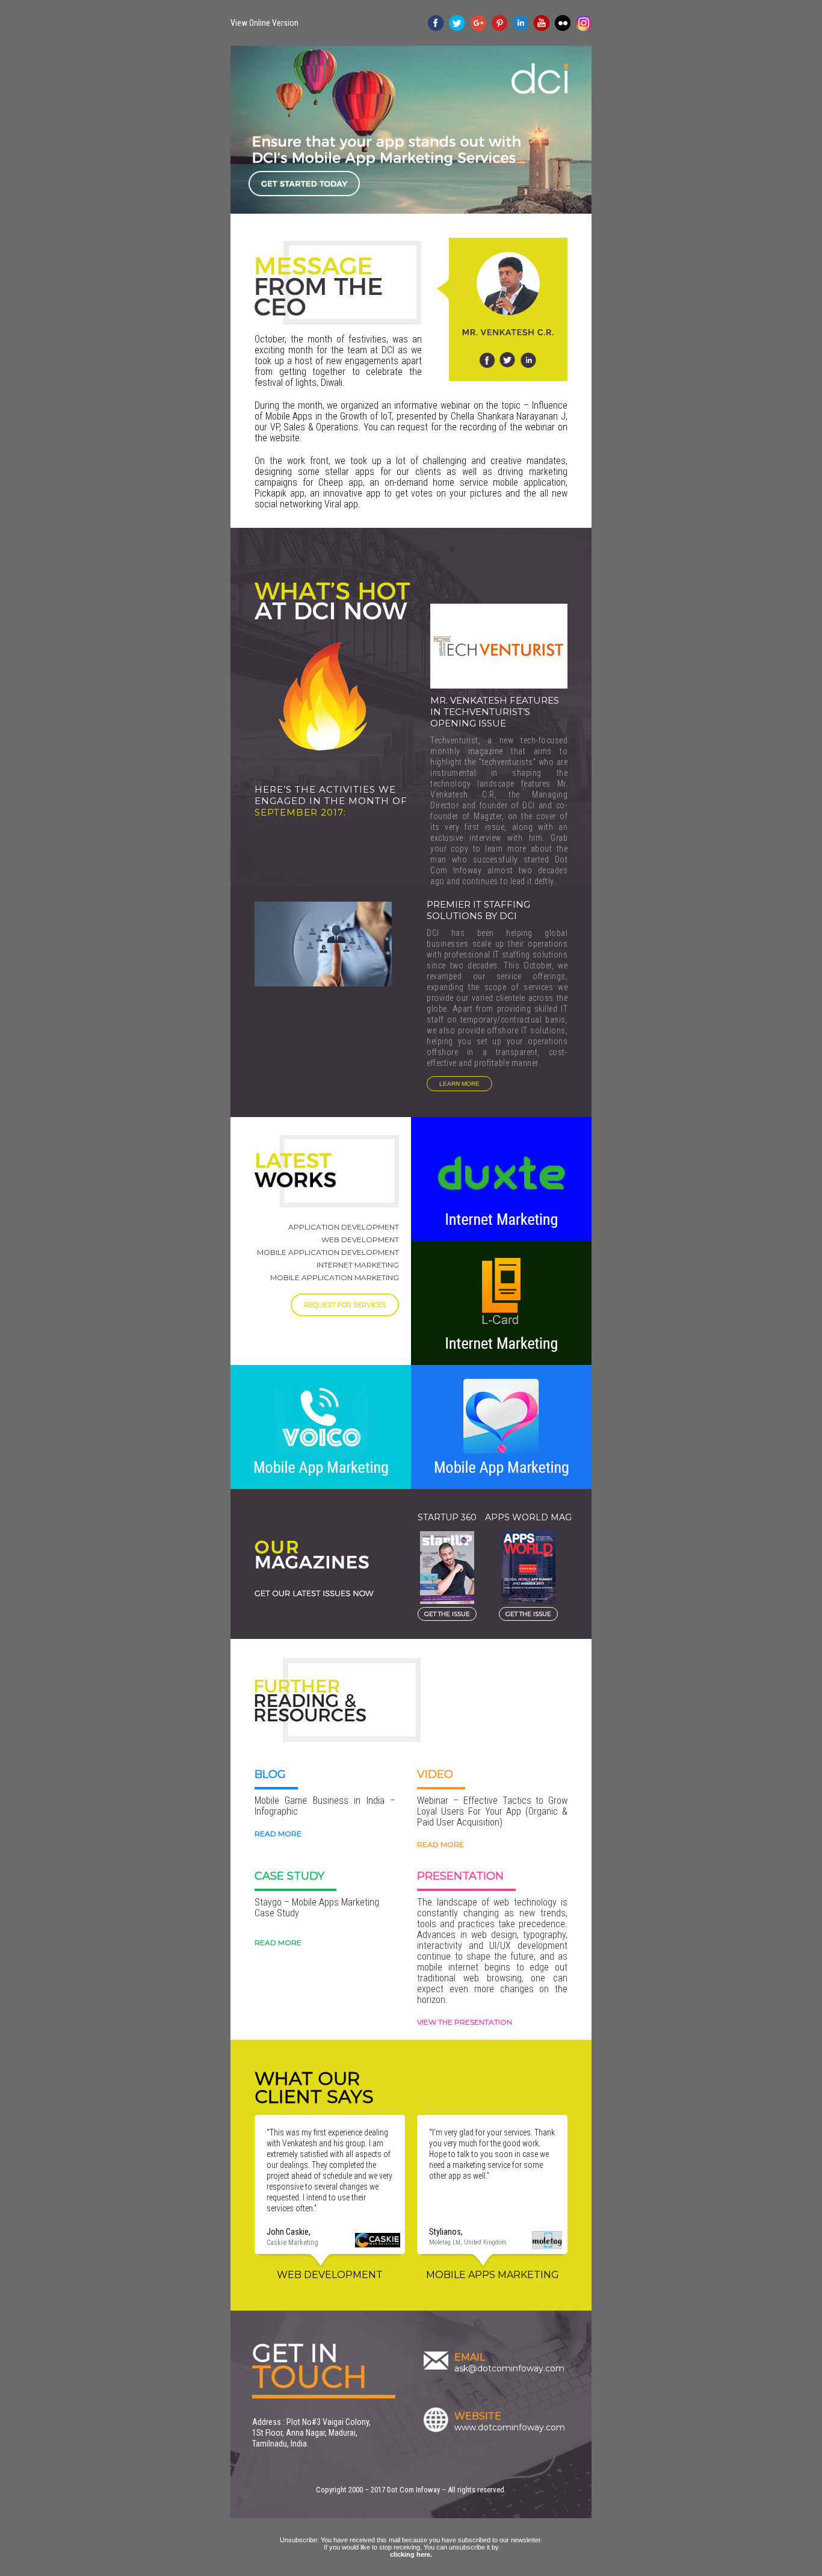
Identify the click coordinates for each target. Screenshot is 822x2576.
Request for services (345, 1305)
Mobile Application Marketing (335, 1277)
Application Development (344, 1227)
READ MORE (278, 1834)
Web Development (360, 1240)
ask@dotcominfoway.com (509, 2368)
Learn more (459, 1084)
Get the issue (447, 1614)
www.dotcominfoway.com (510, 2427)
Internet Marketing (358, 1265)
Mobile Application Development (328, 1252)
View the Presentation (465, 2022)
